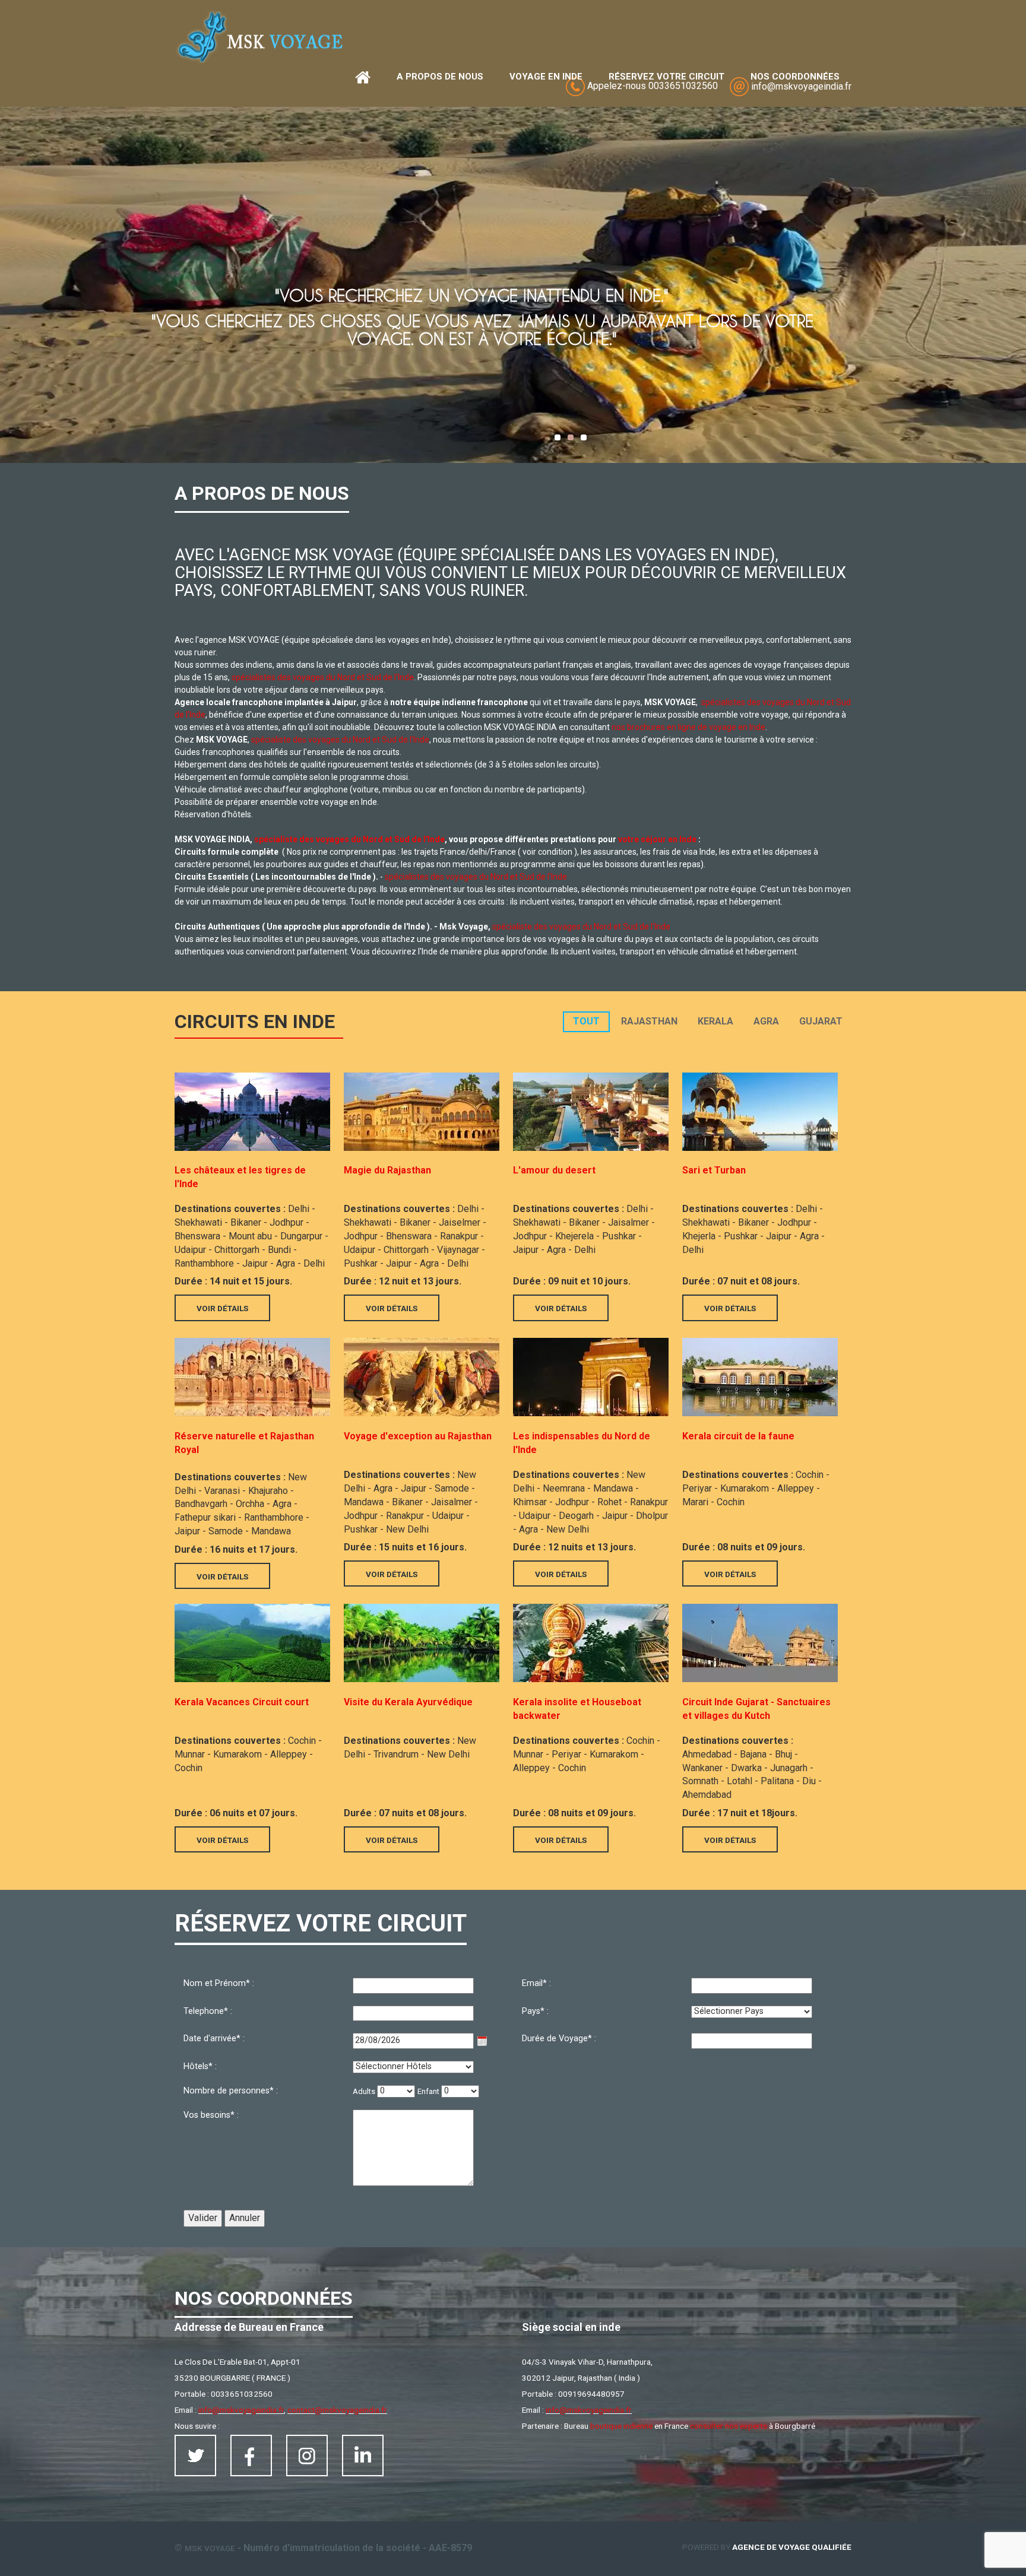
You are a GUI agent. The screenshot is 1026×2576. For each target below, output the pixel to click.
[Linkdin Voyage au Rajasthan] (363, 2456)
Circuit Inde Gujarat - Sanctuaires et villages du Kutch (756, 1709)
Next (9, 282)
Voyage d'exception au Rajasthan (418, 1436)
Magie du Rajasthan (387, 1170)
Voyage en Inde (546, 77)
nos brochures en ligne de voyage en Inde (688, 727)
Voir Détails (222, 1308)
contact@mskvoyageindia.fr (337, 2410)
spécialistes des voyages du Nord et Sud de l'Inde (323, 677)
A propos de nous (440, 77)
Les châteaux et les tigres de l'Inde (240, 1177)
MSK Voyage (210, 2548)
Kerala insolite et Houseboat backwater (577, 1709)
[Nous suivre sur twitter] (195, 2456)
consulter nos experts (729, 2426)
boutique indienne (621, 2426)
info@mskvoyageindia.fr (241, 2410)
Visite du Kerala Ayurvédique (408, 1702)
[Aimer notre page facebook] (251, 2456)
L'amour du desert (554, 1170)
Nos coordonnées (795, 77)
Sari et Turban (714, 1170)
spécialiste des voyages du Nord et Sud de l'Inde (340, 740)
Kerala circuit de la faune (738, 1436)
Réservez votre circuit (666, 77)
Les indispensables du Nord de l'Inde (582, 1443)
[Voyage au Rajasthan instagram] (307, 2456)
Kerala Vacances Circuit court (242, 1702)
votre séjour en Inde (657, 839)
